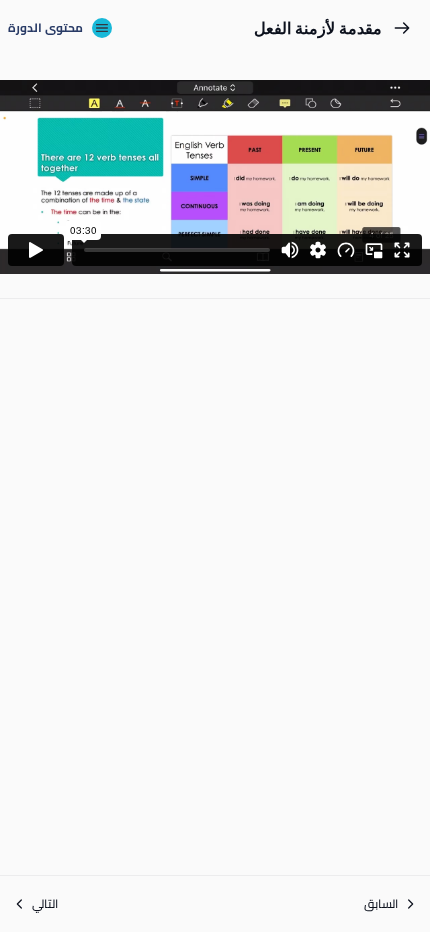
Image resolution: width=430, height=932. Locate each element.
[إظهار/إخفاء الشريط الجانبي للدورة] (102, 28)
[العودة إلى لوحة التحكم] (402, 28)
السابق (381, 903)
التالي (45, 903)
